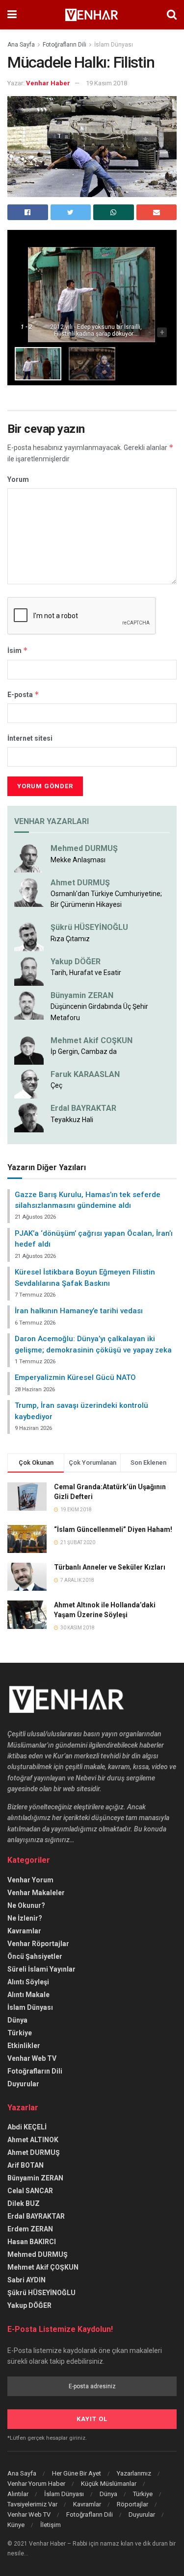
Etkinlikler (24, 2046)
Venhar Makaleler (36, 1893)
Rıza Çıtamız (70, 939)
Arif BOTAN (26, 2165)
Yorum (18, 479)
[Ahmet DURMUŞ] (29, 891)
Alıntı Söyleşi (28, 1982)
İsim (18, 650)
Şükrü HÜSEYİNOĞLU (89, 927)
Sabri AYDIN (26, 2280)
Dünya (17, 2020)
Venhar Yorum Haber (36, 2484)
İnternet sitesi (30, 738)
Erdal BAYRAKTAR (83, 1108)
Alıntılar (18, 2494)
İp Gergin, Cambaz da (84, 1051)
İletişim (51, 2525)
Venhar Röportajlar (38, 1944)
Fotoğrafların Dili (65, 45)
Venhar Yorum (30, 1880)
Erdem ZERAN (30, 2229)
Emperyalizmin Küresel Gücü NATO (75, 1377)
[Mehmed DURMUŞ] (29, 857)
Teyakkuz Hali (72, 1120)
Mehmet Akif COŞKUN (92, 1040)
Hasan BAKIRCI (32, 2242)
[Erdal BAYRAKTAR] (29, 1117)
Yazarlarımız (134, 2473)
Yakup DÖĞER (76, 962)
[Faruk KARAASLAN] (29, 1083)
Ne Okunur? (26, 1905)
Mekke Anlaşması (78, 860)
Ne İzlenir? (25, 1918)
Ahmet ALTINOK (33, 2140)
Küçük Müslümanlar (109, 2484)
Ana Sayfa (21, 45)
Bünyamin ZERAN (82, 995)
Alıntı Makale (28, 1995)
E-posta (23, 694)
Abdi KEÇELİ (27, 2127)
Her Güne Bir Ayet (77, 2473)
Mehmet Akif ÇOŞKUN (43, 2267)
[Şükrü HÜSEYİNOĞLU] (29, 936)
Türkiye (20, 2033)
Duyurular (23, 2084)
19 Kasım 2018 (106, 83)
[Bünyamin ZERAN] (29, 1004)
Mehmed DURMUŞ (84, 848)
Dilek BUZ (24, 2203)
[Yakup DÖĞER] (29, 970)
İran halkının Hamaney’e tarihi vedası (79, 1311)
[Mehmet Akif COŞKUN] (29, 1049)
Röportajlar (132, 2504)
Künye (16, 2525)
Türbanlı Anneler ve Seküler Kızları (110, 1567)
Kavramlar (24, 1931)
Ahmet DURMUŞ (80, 883)
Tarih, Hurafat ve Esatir (86, 973)
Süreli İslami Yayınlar (41, 1969)
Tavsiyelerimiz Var (32, 2504)
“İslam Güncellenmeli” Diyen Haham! (113, 1529)
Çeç (56, 1085)
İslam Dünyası (114, 45)
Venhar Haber (48, 83)
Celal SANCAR (30, 2191)
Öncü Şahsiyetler (35, 1956)
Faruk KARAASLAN (85, 1074)
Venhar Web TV (32, 2058)
